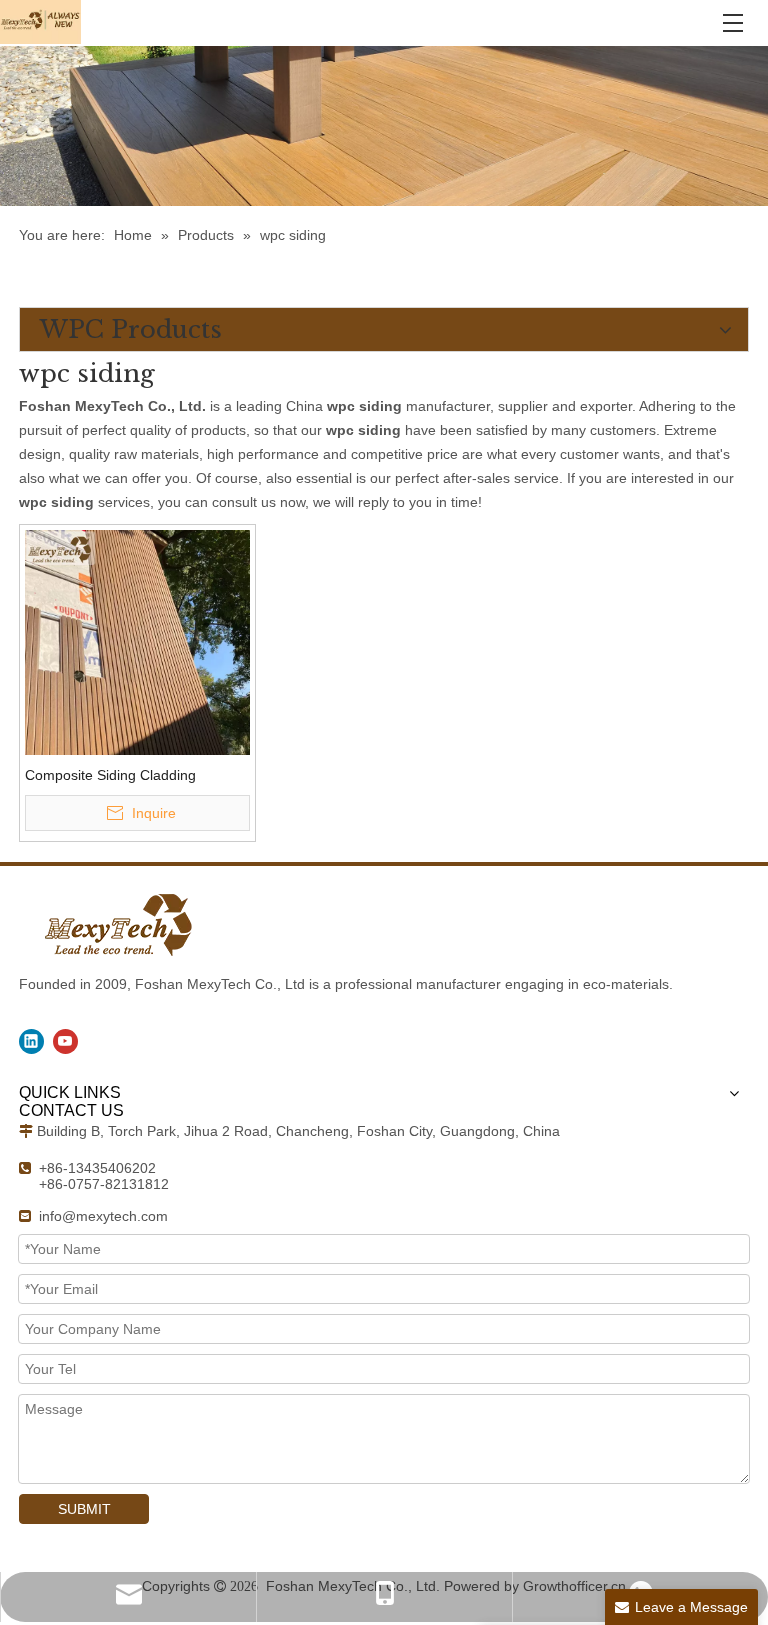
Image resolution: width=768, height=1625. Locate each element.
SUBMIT (84, 1509)
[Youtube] (65, 1041)
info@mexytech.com (103, 1216)
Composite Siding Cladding (110, 775)
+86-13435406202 (97, 1168)
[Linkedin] (31, 1041)
